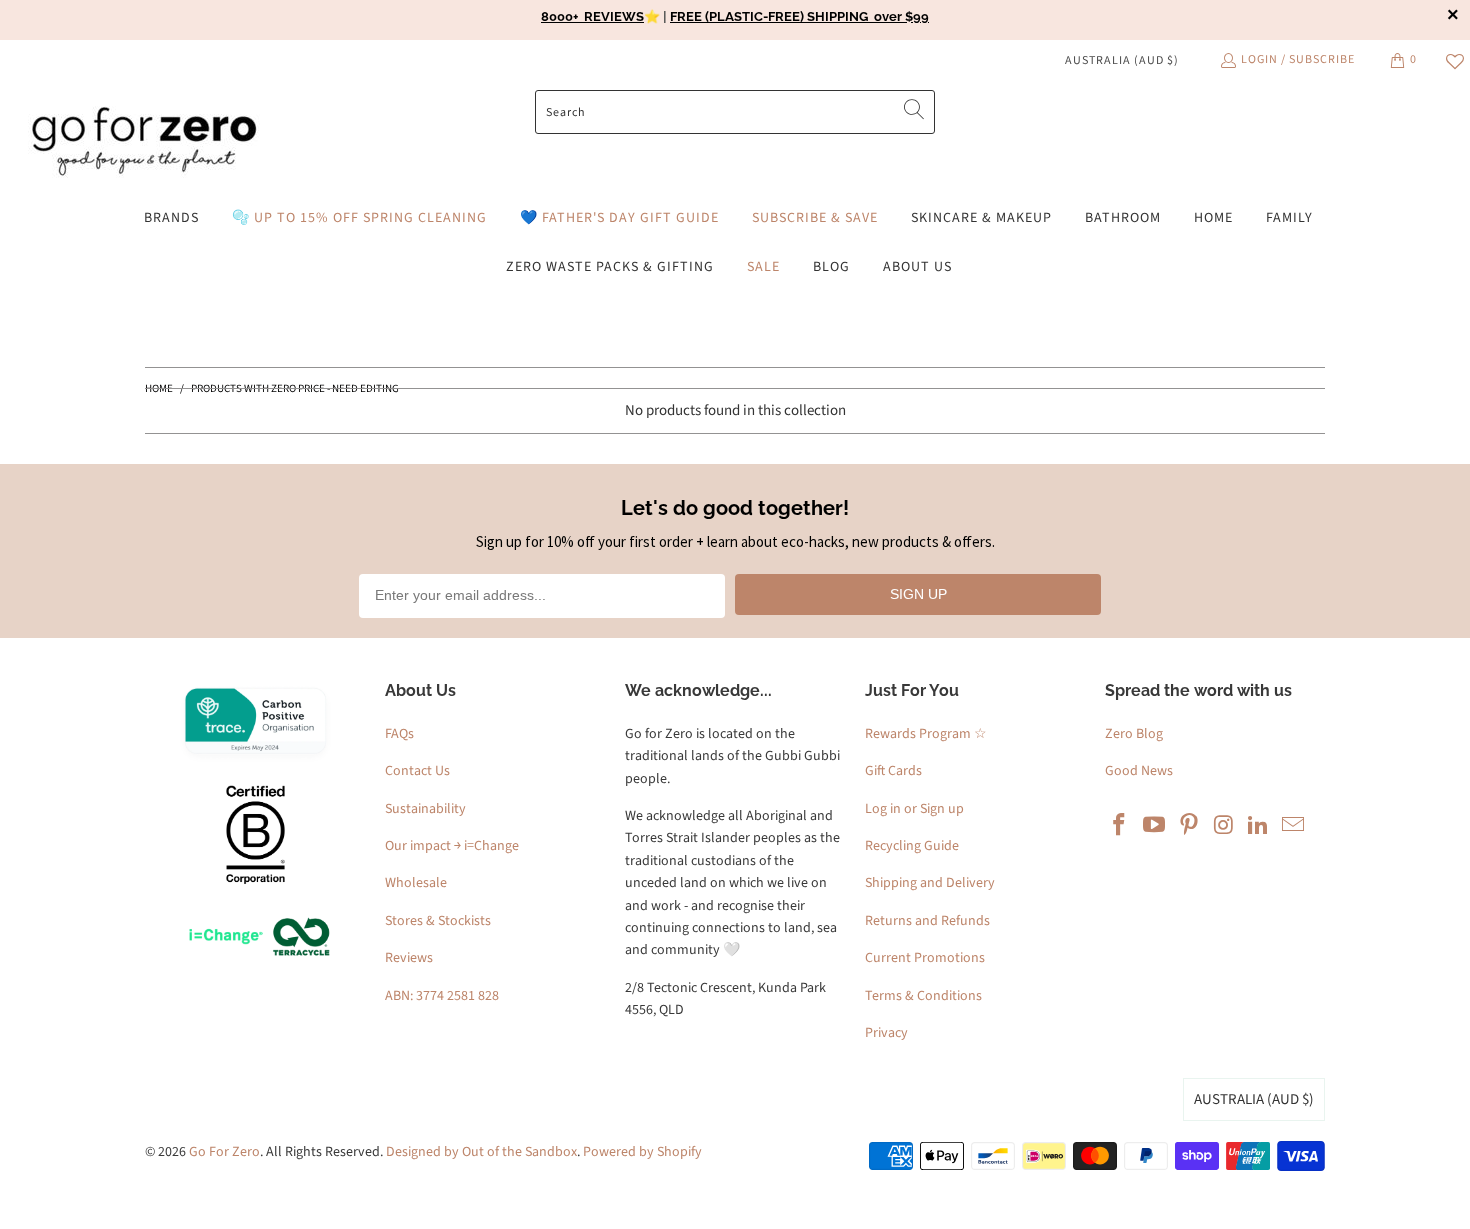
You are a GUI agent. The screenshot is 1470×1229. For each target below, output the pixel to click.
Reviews (409, 958)
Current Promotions (925, 958)
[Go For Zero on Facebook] (1120, 826)
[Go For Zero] (145, 142)
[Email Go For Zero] (1293, 826)
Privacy (886, 1033)
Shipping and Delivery (930, 883)
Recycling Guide (912, 846)
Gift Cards (893, 771)
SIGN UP (918, 594)
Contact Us (417, 771)
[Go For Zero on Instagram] (1224, 826)
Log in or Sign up (914, 809)
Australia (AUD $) (1122, 60)
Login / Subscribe (1298, 59)
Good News (1139, 771)
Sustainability (425, 809)
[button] (171, 218)
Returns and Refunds (927, 921)
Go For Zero (224, 1152)
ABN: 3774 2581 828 (442, 996)
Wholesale (416, 883)
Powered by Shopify (642, 1152)
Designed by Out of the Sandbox (481, 1152)
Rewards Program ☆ (926, 734)
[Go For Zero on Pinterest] (1189, 826)
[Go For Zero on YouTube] (1155, 826)
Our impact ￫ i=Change (452, 846)
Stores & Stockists (438, 921)
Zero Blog (1134, 734)
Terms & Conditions (923, 996)
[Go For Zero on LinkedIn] (1259, 826)
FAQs (399, 734)
